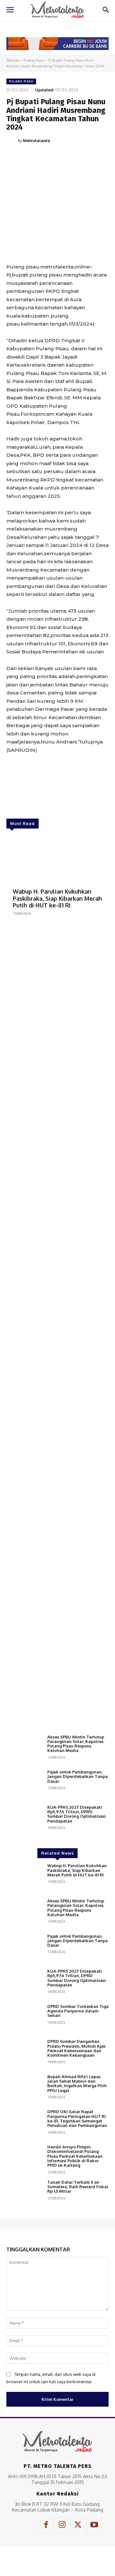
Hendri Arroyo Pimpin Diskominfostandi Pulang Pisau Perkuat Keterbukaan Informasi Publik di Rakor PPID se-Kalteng (75, 2156)
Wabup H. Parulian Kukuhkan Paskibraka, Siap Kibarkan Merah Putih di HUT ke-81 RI (57, 898)
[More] (92, 157)
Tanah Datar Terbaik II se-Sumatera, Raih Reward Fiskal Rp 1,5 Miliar (78, 2187)
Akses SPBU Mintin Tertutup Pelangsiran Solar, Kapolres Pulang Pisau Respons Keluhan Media (76, 1744)
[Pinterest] (62, 157)
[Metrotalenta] (12, 140)
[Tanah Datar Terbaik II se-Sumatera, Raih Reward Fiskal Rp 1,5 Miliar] (24, 2194)
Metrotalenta (37, 140)
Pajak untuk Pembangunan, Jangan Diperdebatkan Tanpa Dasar (77, 1777)
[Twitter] (48, 157)
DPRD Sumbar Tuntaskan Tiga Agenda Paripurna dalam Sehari (78, 2011)
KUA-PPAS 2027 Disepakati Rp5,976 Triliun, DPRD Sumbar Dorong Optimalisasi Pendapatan (77, 1814)
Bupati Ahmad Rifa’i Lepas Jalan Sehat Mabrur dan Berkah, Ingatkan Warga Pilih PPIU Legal (77, 2083)
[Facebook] (33, 157)
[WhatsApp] (77, 157)
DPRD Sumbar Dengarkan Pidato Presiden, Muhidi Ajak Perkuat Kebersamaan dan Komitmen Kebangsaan (77, 2048)
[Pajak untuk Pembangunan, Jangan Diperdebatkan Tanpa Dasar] (24, 1784)
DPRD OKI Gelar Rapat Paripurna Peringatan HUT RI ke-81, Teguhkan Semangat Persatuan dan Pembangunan (77, 2118)
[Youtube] (94, 2525)
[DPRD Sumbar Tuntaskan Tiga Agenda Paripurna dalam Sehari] (24, 2019)
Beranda (13, 60)
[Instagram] (62, 2525)
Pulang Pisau (34, 60)
